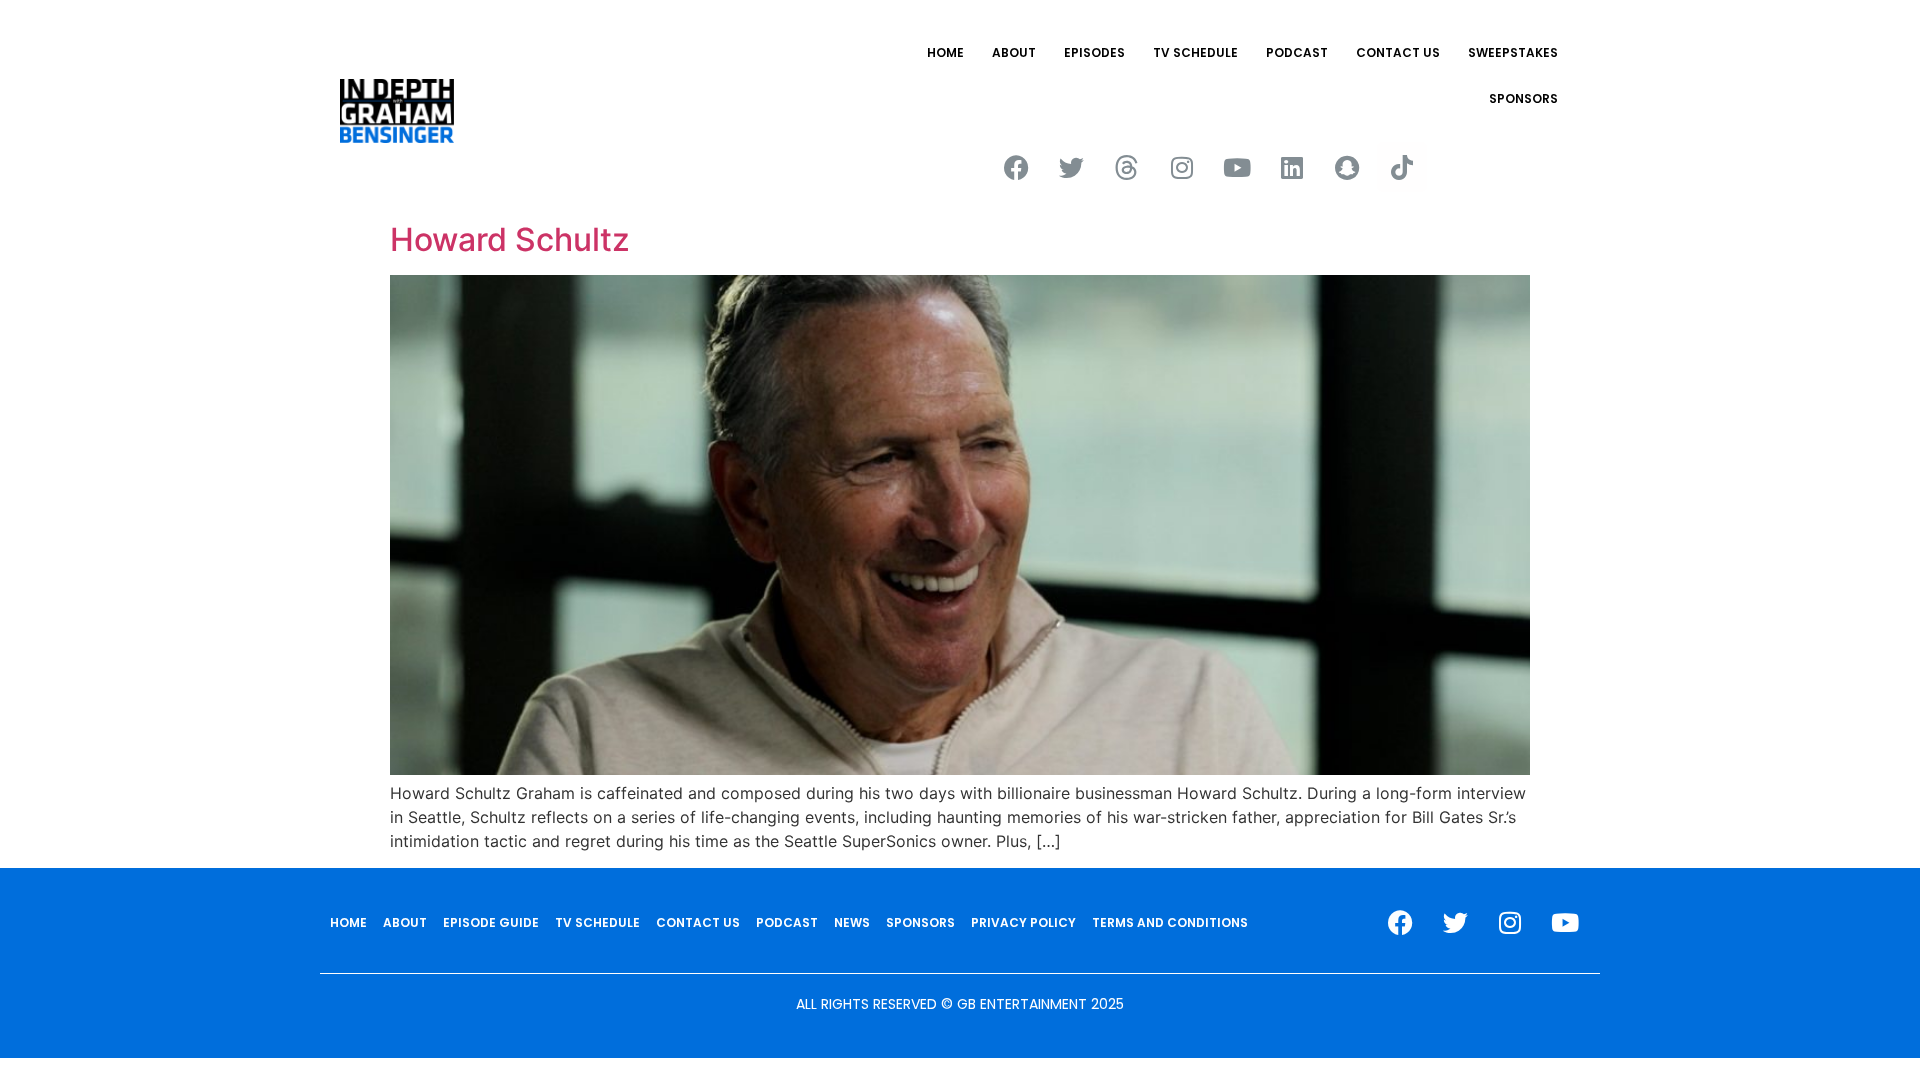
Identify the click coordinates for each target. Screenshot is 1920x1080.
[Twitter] (1072, 167)
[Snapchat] (1347, 167)
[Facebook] (1017, 167)
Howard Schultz (510, 239)
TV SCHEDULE (1195, 52)
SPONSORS (1523, 98)
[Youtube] (1237, 167)
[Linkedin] (1292, 167)
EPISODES (1094, 52)
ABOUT (1014, 52)
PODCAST (1297, 52)
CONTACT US (1398, 52)
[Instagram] (1182, 167)
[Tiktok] (1402, 167)
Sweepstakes (1513, 52)
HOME (945, 52)
